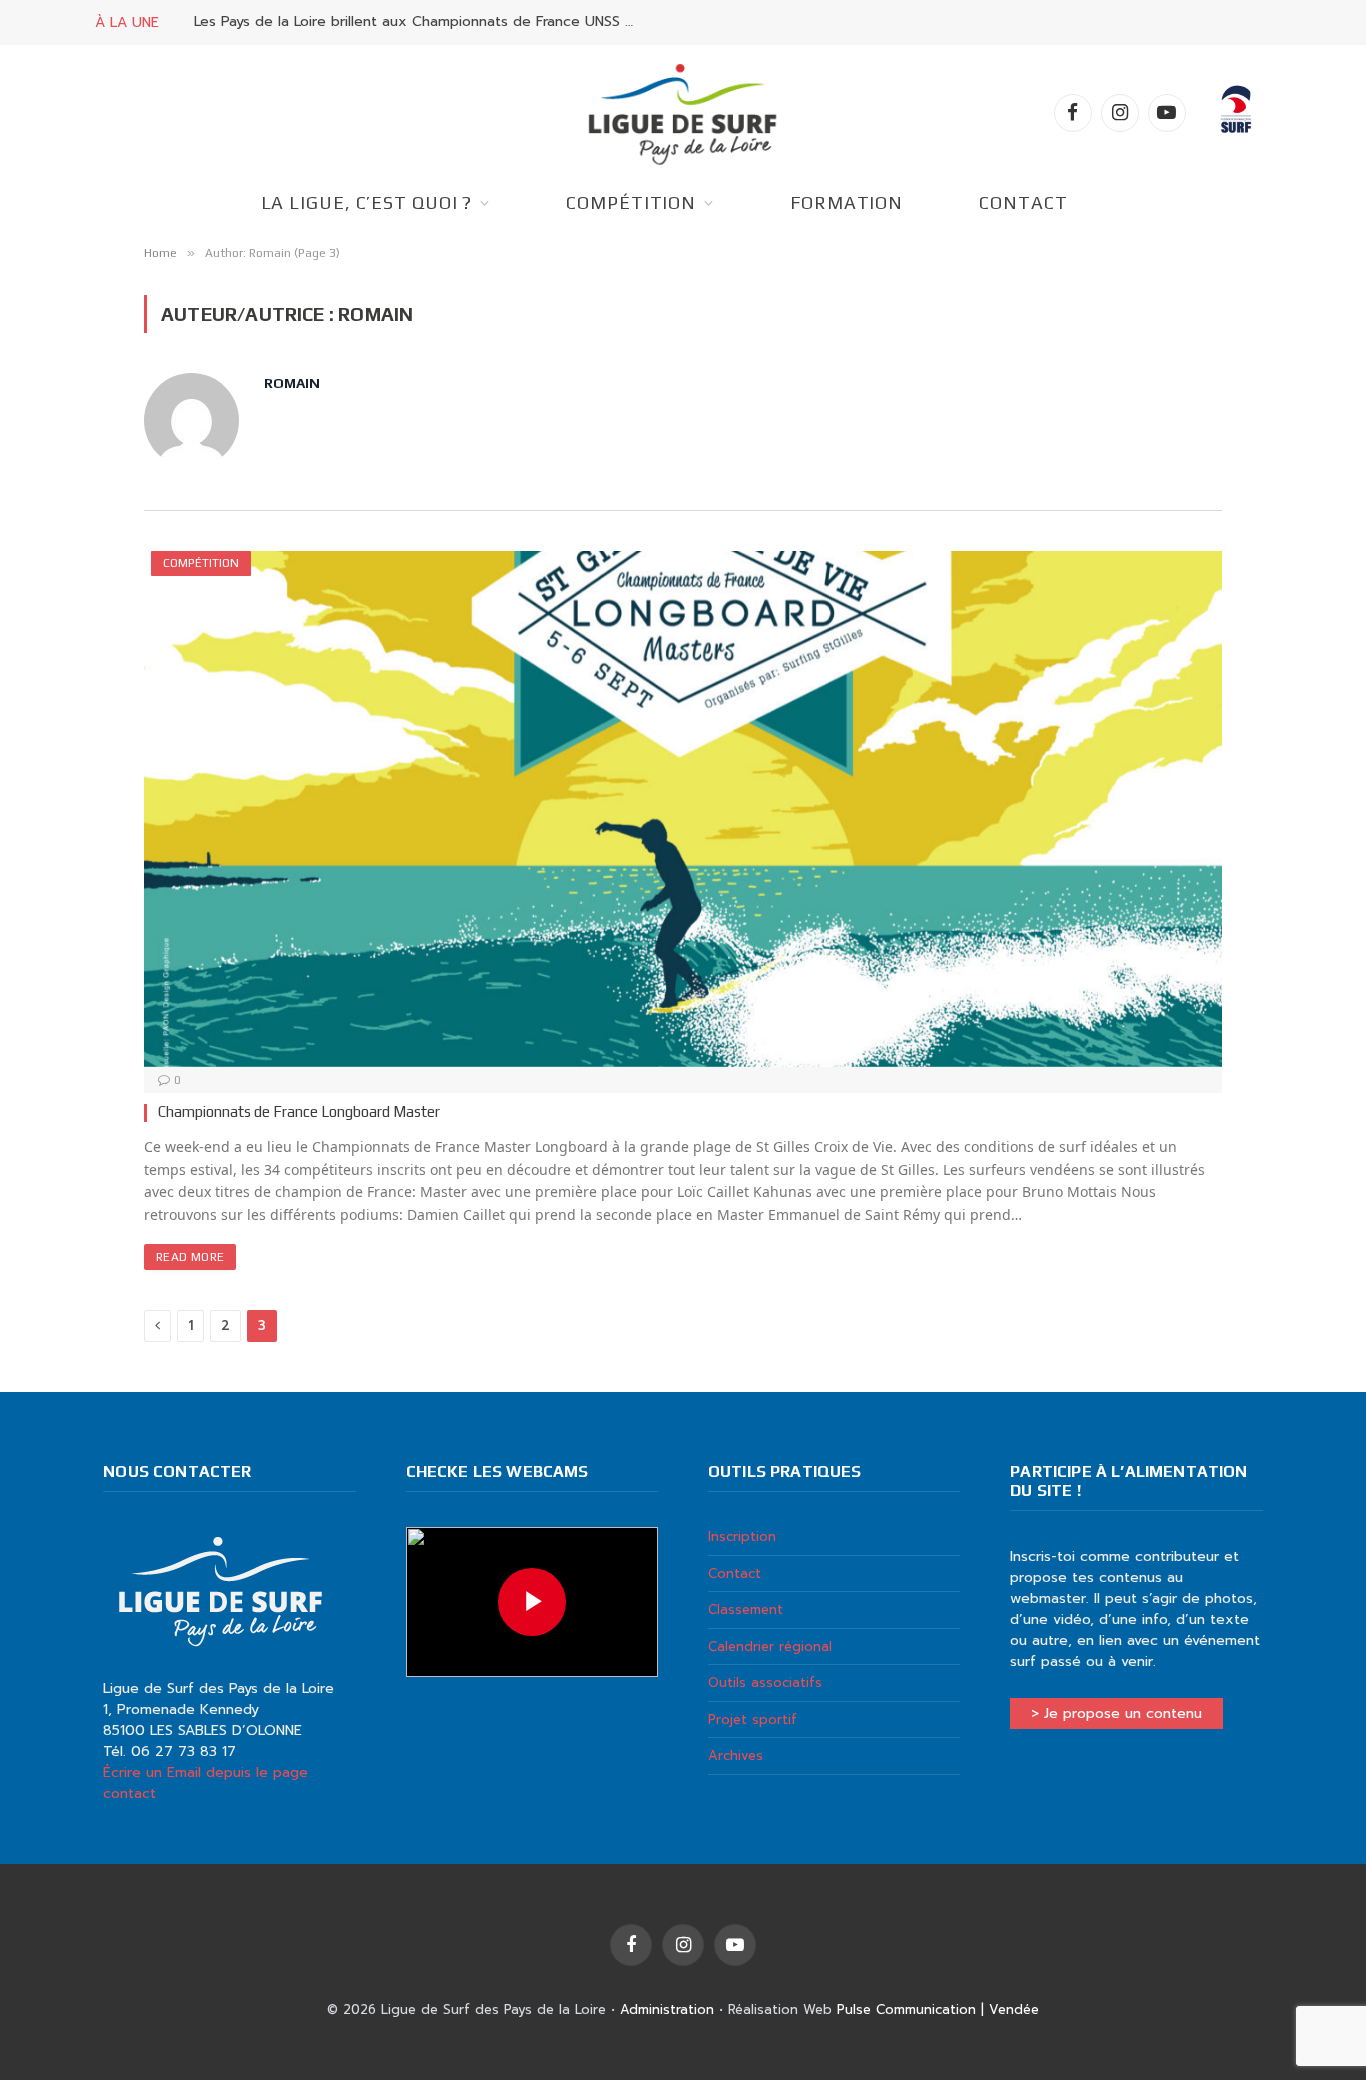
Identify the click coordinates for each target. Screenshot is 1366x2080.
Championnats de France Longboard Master (299, 1111)
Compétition (631, 202)
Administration (667, 2009)
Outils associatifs (765, 1682)
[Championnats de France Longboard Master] (683, 809)
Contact (1023, 202)
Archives (735, 1755)
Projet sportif (752, 1719)
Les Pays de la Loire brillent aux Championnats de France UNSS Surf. (419, 22)
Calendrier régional (770, 1646)
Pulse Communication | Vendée (938, 2009)
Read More (190, 1257)
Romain (292, 383)
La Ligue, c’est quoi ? (367, 202)
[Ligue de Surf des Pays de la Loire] (683, 112)
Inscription (742, 1536)
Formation (846, 202)
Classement (745, 1609)
